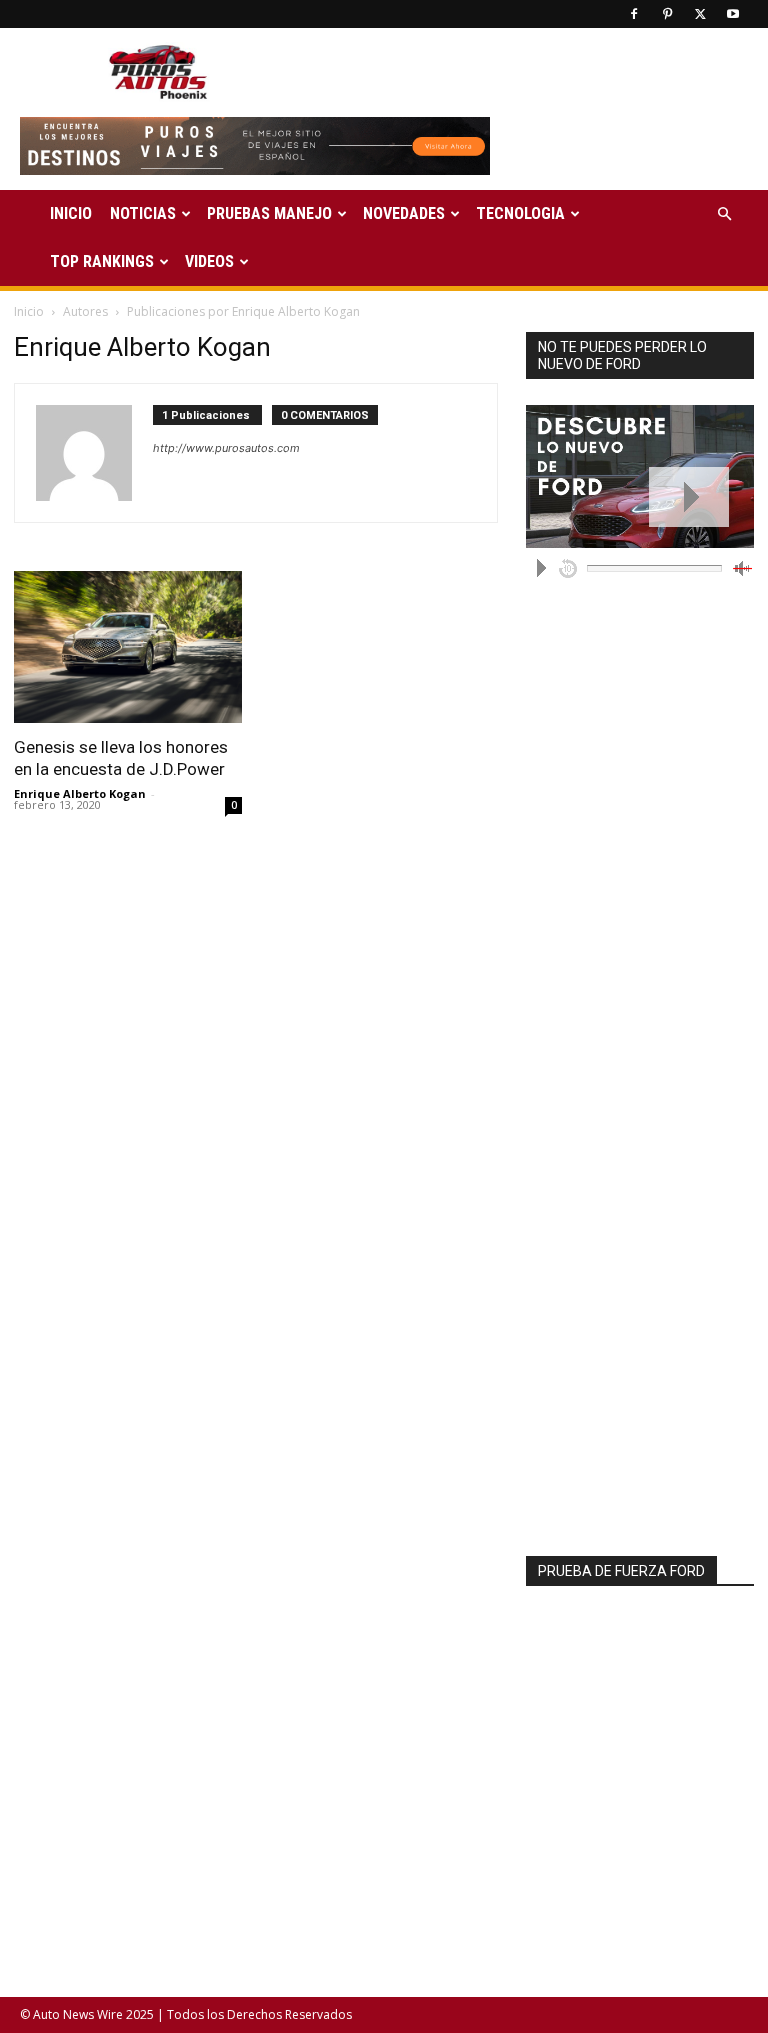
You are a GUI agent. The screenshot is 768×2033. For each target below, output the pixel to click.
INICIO (71, 213)
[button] (724, 214)
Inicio (29, 311)
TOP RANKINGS (102, 261)
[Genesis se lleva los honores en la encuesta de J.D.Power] (128, 647)
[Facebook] (634, 14)
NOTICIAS (143, 213)
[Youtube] (733, 14)
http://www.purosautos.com (226, 448)
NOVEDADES (404, 213)
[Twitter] (700, 14)
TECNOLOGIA (520, 213)
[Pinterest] (667, 14)
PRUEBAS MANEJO (269, 213)
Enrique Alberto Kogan (80, 793)
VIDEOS (209, 261)
